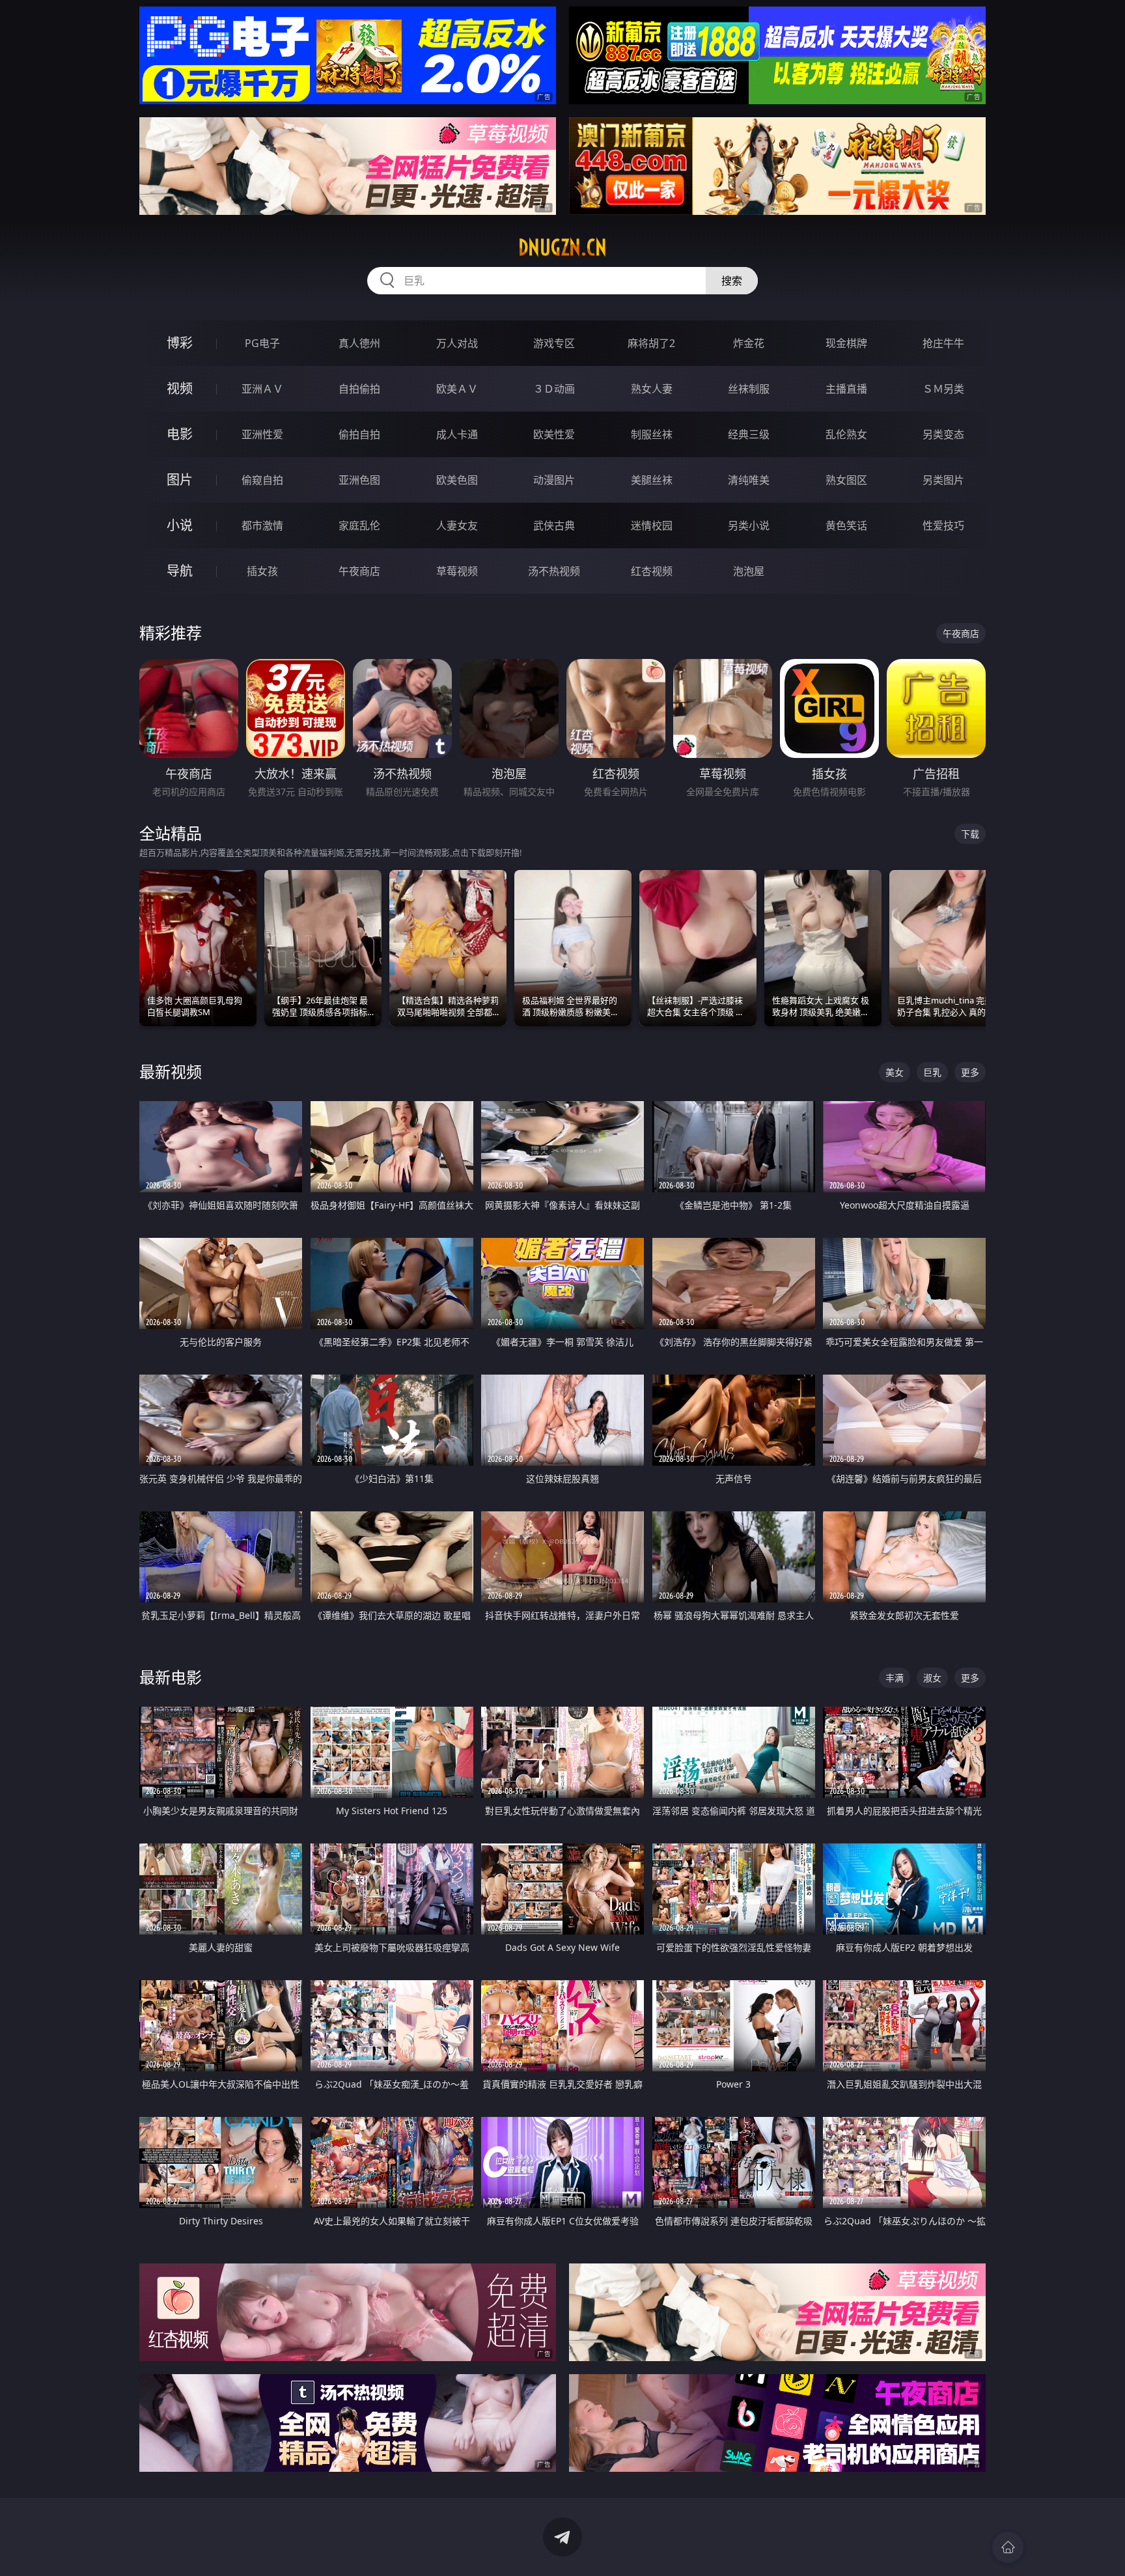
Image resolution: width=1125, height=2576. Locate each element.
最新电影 (171, 1677)
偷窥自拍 (262, 480)
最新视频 (171, 1071)
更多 (970, 1072)
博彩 (180, 343)
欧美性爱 (554, 434)
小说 (180, 525)
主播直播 (846, 389)
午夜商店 (359, 571)
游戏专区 (554, 343)
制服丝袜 (652, 434)
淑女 (932, 1678)
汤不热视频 (554, 571)
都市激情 (262, 525)
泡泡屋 (749, 571)
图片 (180, 480)
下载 (970, 834)
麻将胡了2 (651, 343)
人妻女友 (457, 525)
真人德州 (359, 343)
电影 (180, 434)
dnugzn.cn (562, 247)
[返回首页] (1008, 2547)
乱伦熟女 (846, 434)
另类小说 (749, 525)
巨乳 (932, 1072)
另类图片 (943, 480)
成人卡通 (457, 434)
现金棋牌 (846, 343)
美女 (895, 1072)
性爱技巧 (943, 525)
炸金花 (749, 343)
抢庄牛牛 (943, 343)
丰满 (895, 1678)
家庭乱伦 (359, 525)
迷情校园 (652, 525)
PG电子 (262, 343)
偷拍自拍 (359, 434)
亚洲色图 (359, 480)
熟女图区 (846, 480)
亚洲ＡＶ (262, 389)
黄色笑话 (846, 525)
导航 (180, 571)
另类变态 (943, 434)
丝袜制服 (749, 389)
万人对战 (457, 343)
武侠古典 (554, 525)
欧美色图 (457, 480)
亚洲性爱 (262, 434)
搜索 (732, 281)
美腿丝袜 (652, 480)
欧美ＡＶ (457, 389)
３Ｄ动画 (554, 389)
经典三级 (749, 434)
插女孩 (262, 571)
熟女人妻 (652, 389)
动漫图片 (554, 480)
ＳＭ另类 (943, 389)
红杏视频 (652, 571)
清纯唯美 (749, 480)
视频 (180, 388)
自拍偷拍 (359, 389)
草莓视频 (457, 571)
